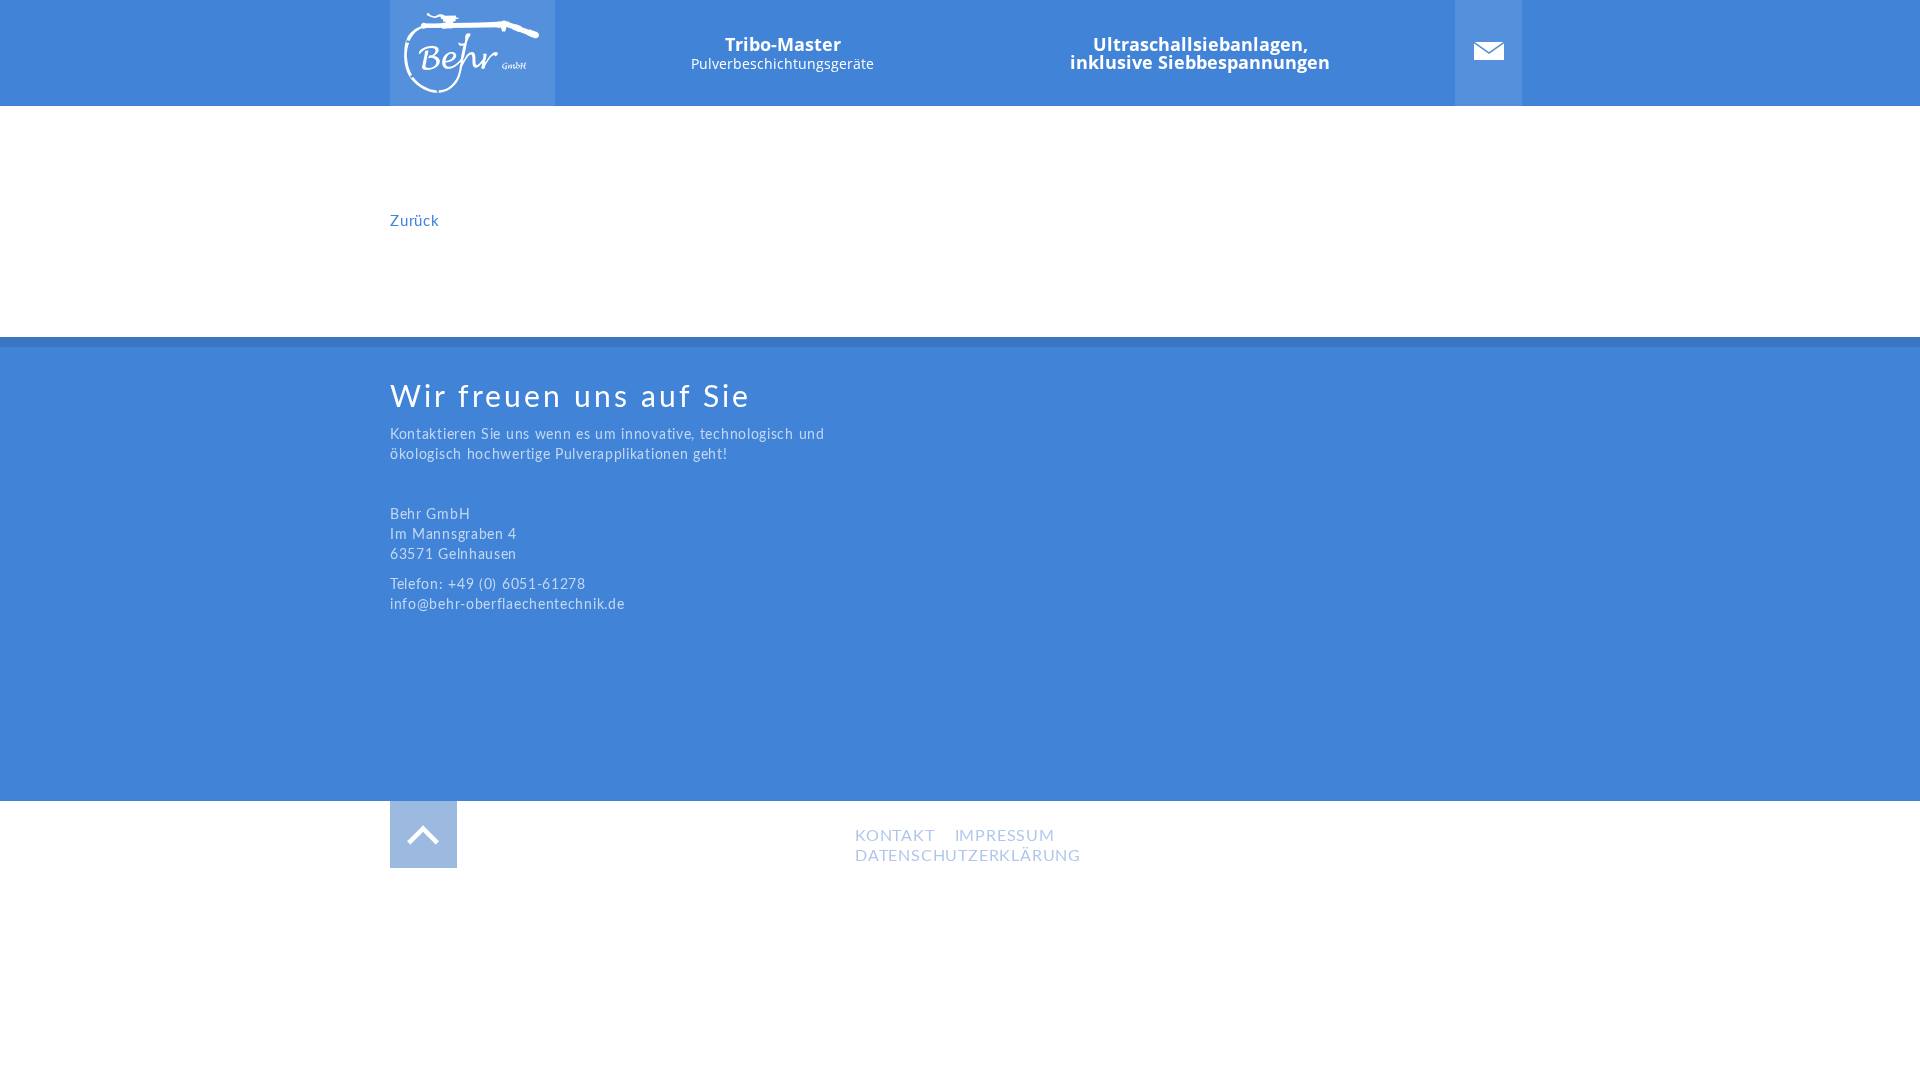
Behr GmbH (471, 53)
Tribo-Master (782, 52)
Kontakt (1489, 51)
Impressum (1005, 836)
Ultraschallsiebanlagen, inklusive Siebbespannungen (1200, 53)
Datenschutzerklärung (968, 856)
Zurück (415, 221)
